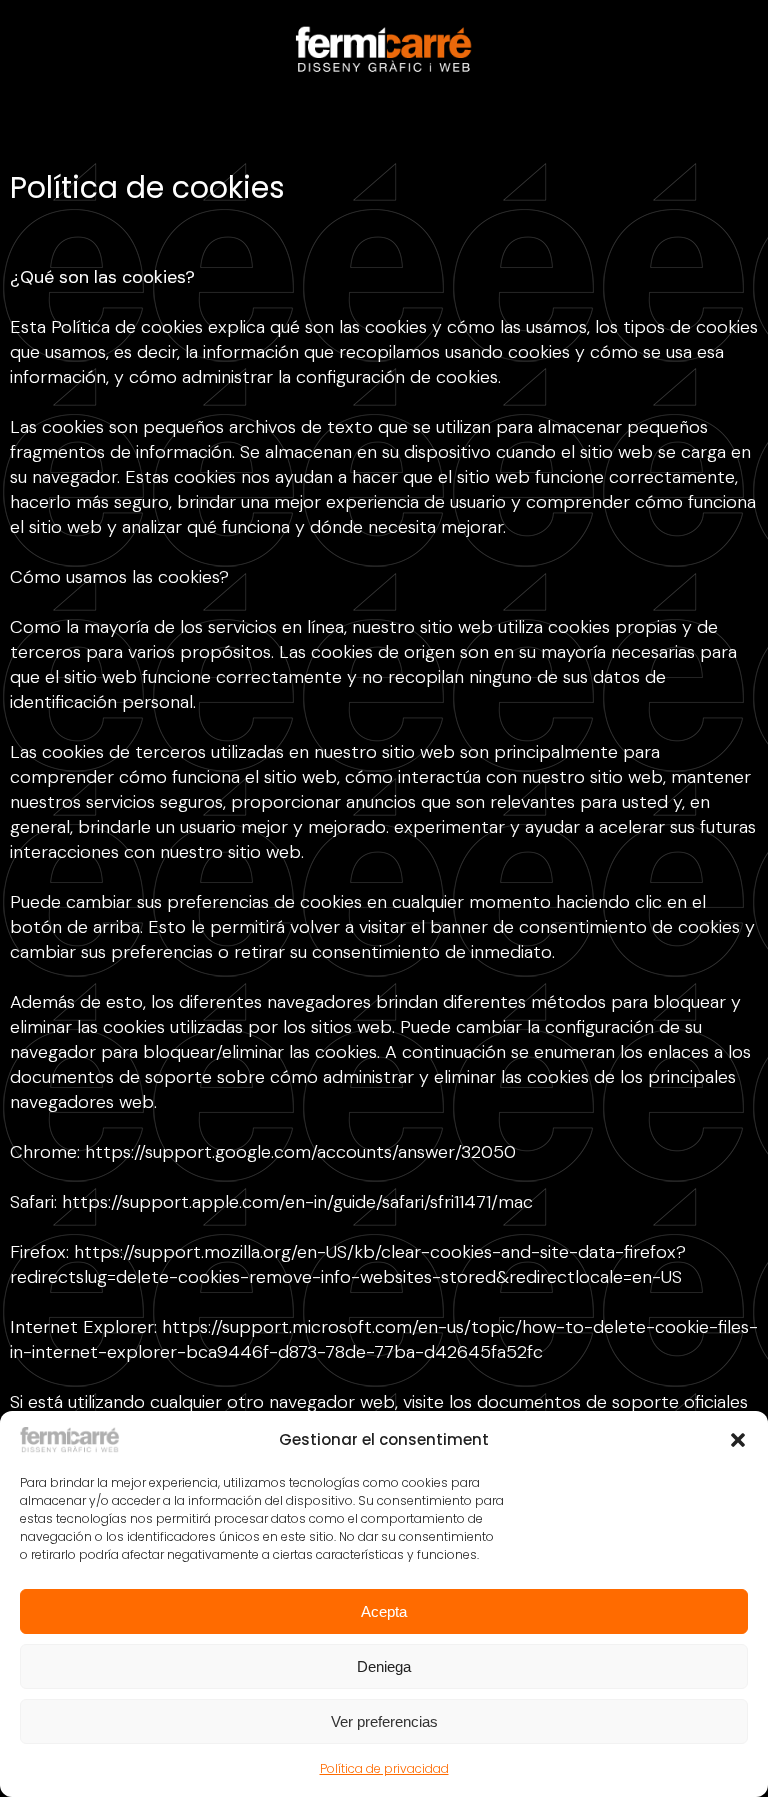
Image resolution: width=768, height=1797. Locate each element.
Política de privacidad (384, 1768)
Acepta (384, 1611)
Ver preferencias (384, 1721)
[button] (738, 1440)
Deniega (384, 1666)
